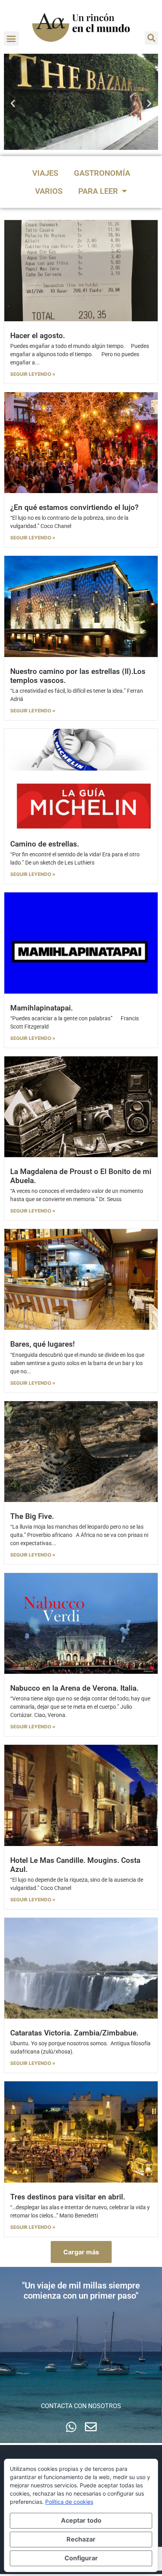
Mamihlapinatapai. (41, 1008)
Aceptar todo (81, 2520)
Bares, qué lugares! (42, 1344)
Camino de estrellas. (45, 844)
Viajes (45, 173)
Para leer (98, 191)
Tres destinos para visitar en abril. (68, 2197)
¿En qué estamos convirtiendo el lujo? (74, 507)
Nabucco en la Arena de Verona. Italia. (74, 1688)
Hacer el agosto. (38, 336)
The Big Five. (32, 1516)
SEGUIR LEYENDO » (33, 374)
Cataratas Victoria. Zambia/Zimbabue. (74, 2033)
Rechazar (81, 2539)
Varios (49, 191)
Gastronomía (102, 173)
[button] (11, 39)
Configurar (81, 2558)
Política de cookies (69, 2502)
